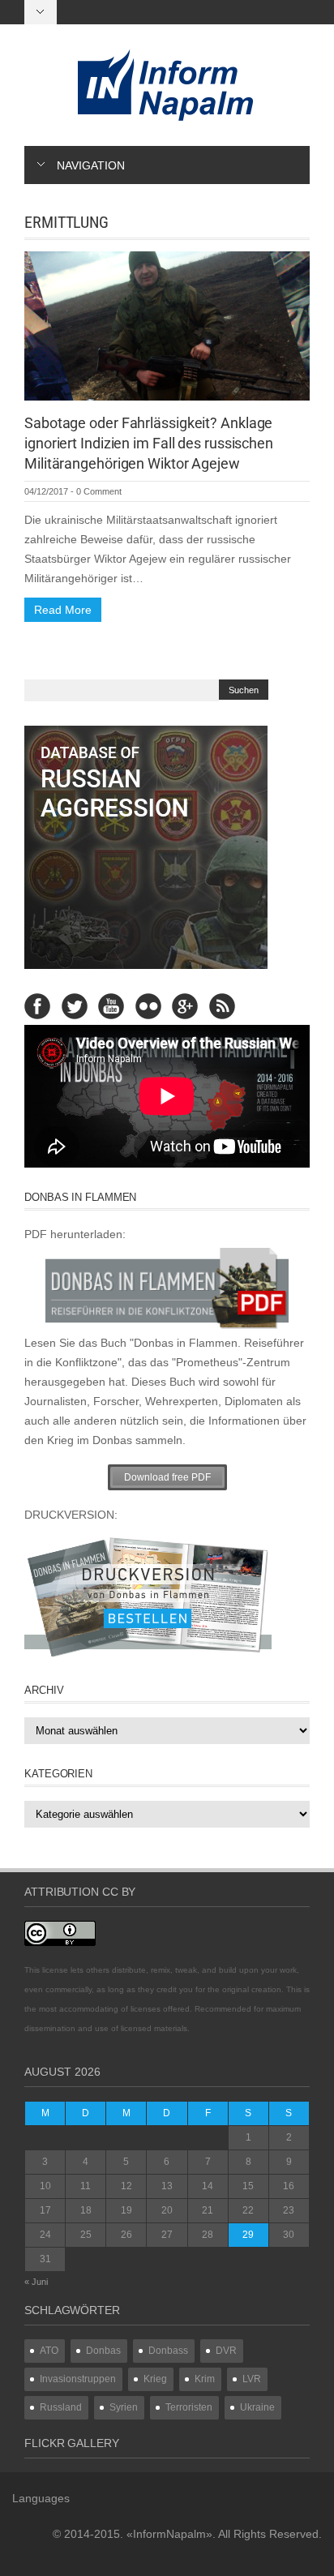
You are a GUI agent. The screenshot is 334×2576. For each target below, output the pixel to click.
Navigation (91, 165)
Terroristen (189, 2407)
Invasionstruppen (78, 2379)
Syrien (124, 2407)
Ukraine (257, 2407)
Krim (205, 2379)
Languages (41, 2498)
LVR (252, 2379)
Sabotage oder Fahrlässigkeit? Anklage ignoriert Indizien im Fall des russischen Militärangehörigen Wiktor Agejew (149, 443)
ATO (49, 2351)
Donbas (103, 2351)
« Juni (36, 2282)
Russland (61, 2407)
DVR (226, 2351)
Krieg (155, 2379)
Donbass (168, 2351)
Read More (63, 610)
